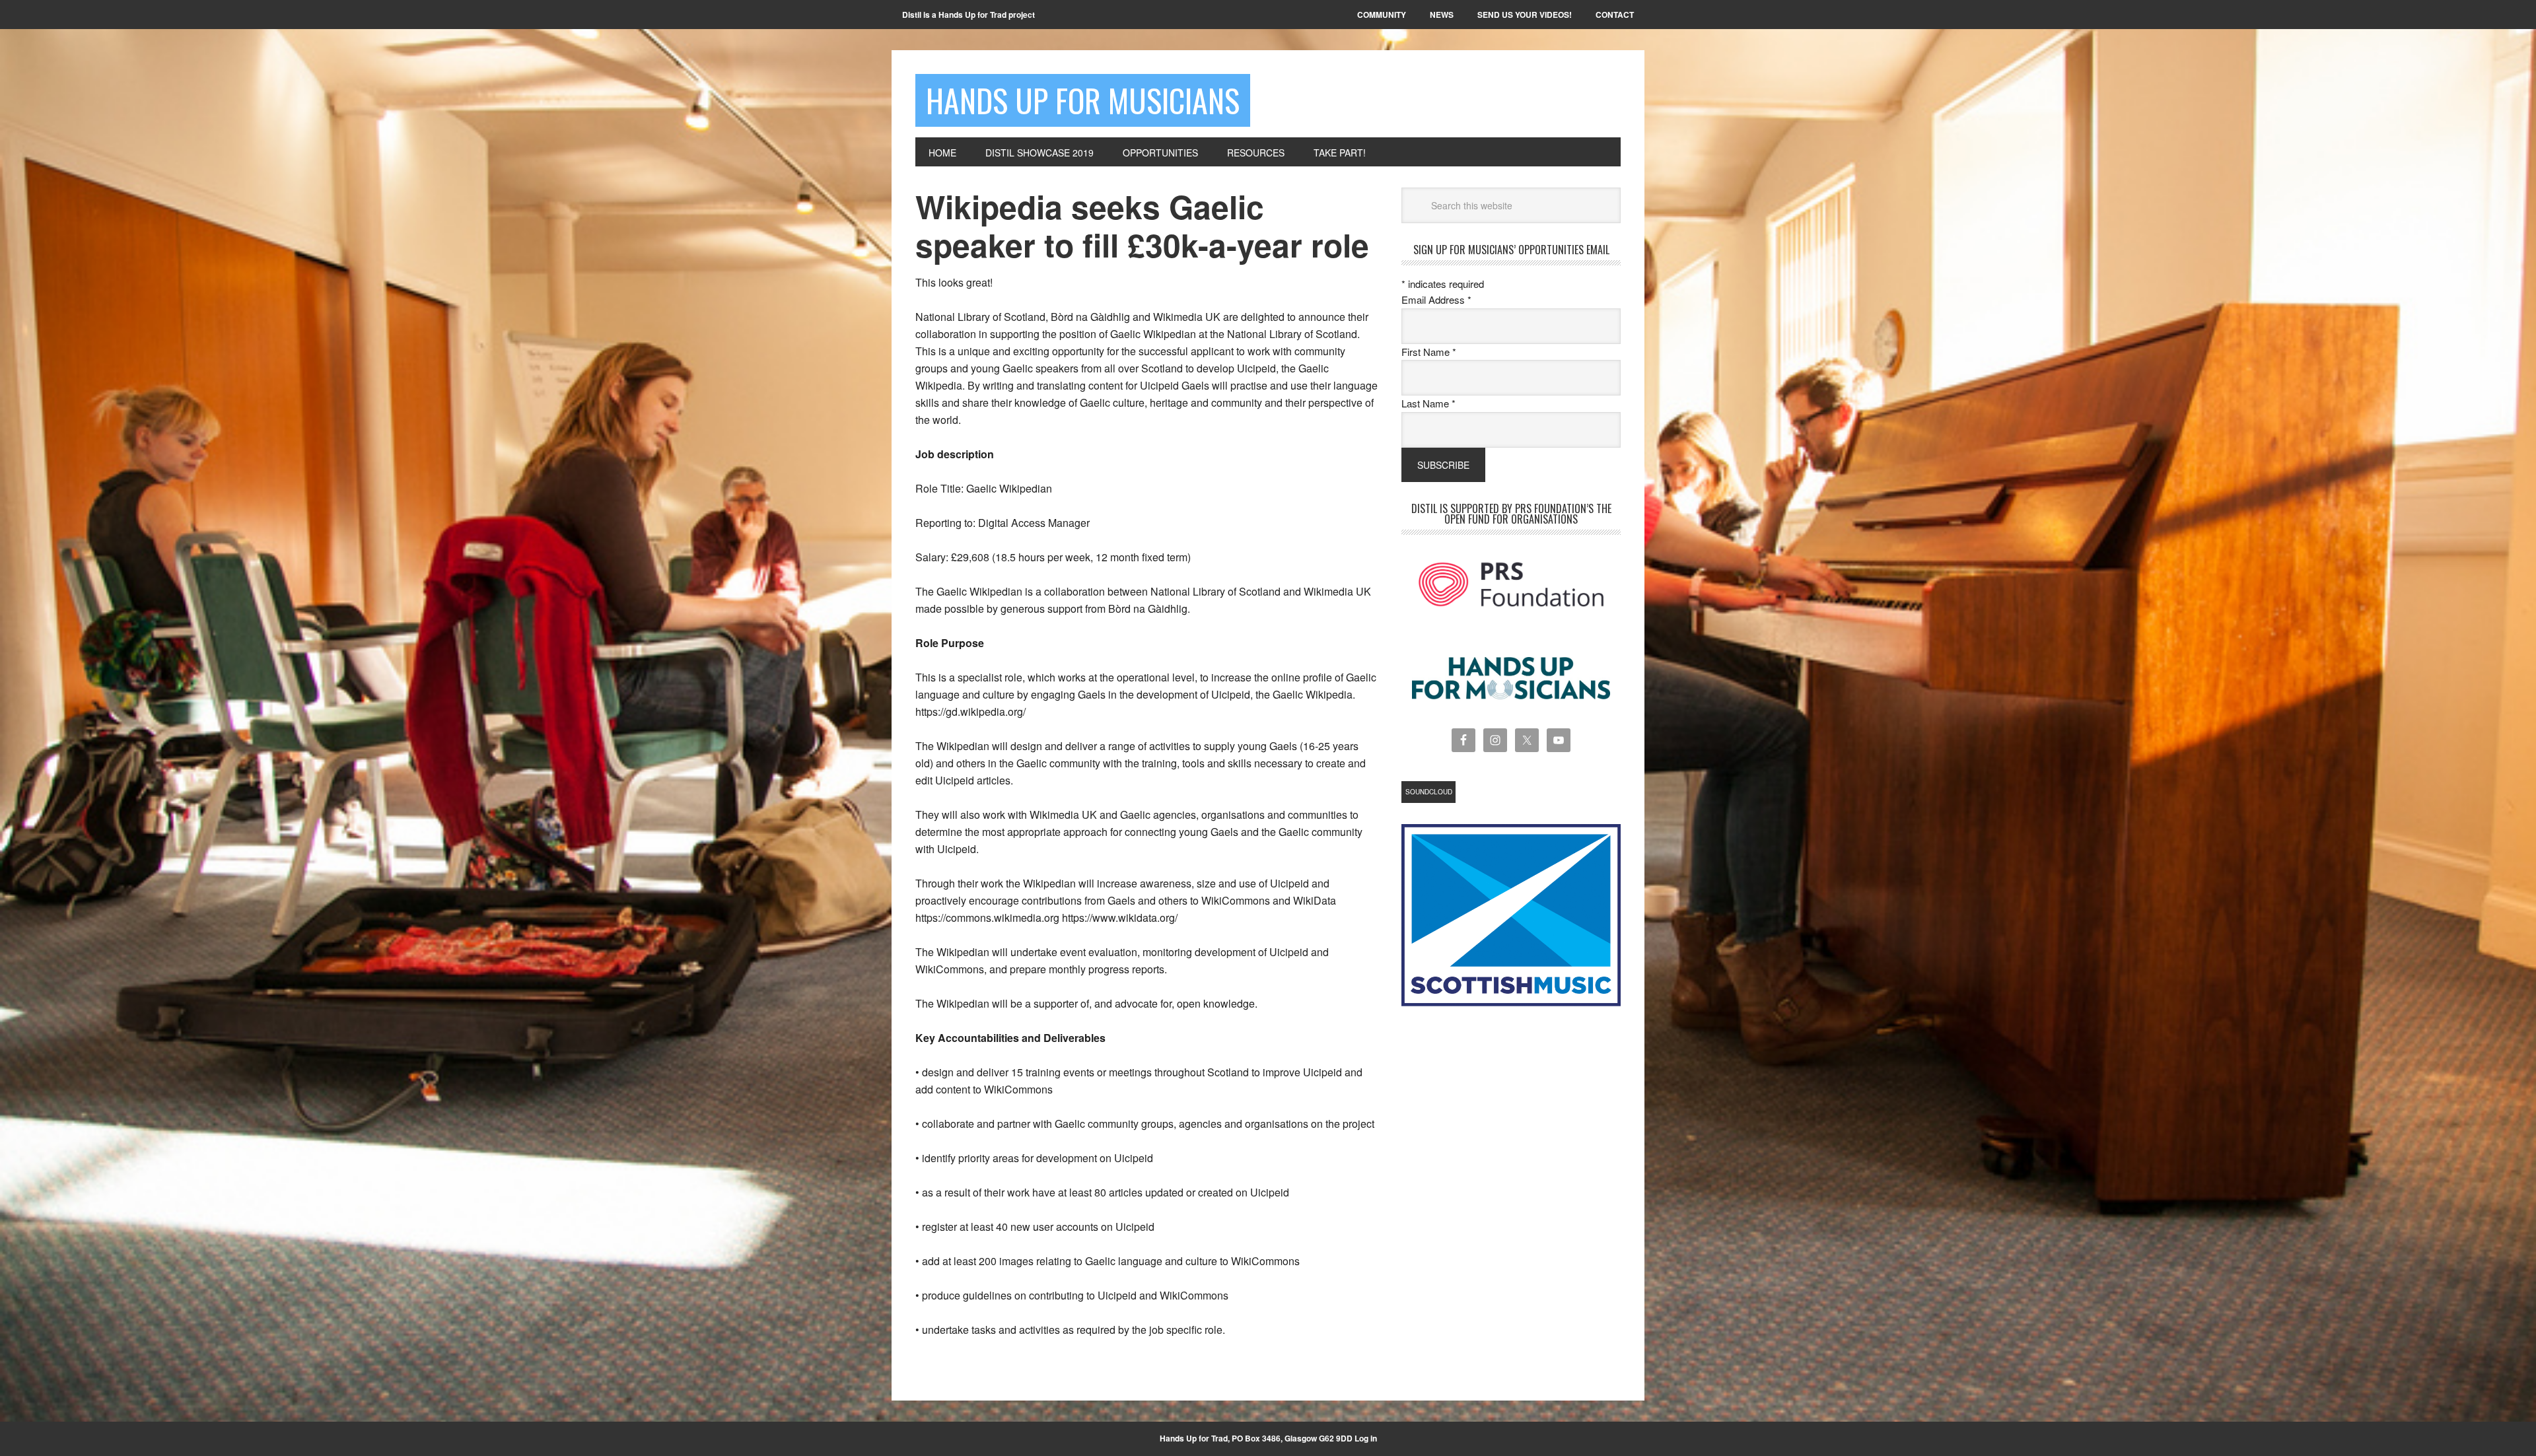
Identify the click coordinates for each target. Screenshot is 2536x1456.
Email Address (1436, 299)
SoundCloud (1429, 792)
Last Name (1428, 403)
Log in (1366, 1438)
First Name (1429, 352)
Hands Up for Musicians (1083, 100)
